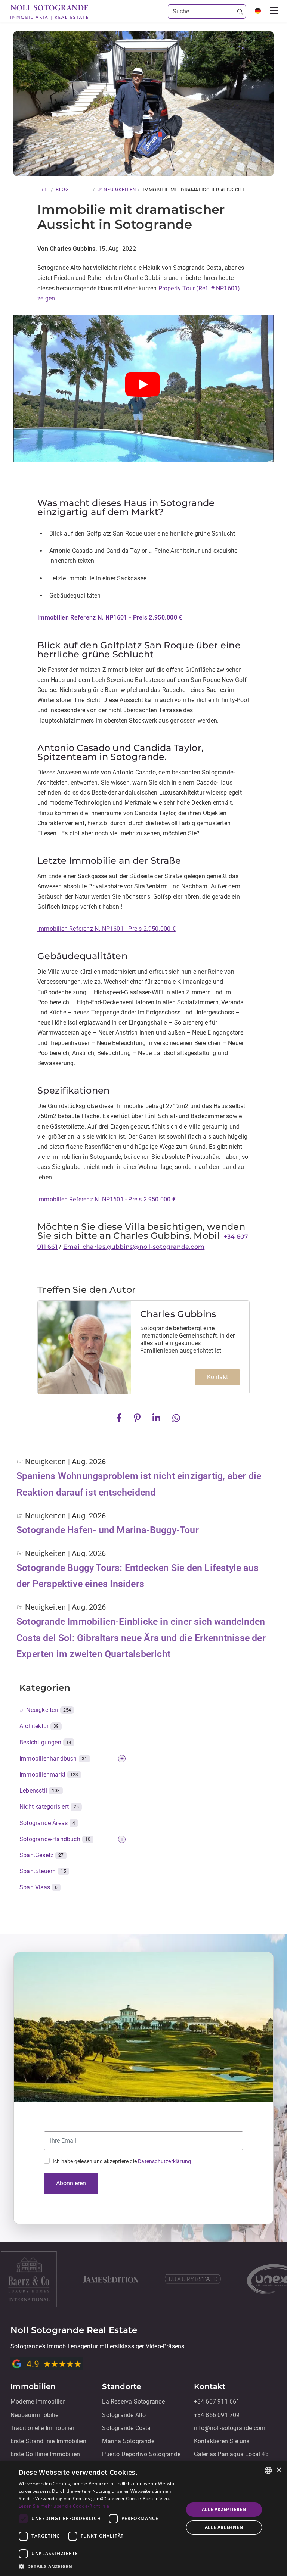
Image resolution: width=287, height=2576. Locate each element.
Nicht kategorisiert (49, 1807)
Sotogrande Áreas (47, 1823)
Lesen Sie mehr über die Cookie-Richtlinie (64, 2506)
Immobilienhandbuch (53, 1758)
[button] (99, 2566)
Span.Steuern (43, 1871)
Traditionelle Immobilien (43, 2428)
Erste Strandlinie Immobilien (49, 2441)
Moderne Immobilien (38, 2402)
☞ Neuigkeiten (45, 1710)
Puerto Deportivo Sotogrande (141, 2454)
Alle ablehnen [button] (224, 2527)
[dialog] (143, 2519)
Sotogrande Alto (124, 2415)
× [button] (279, 2470)
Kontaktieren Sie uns (222, 2441)
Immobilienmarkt (49, 1774)
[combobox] (268, 2470)
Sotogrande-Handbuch (55, 1839)
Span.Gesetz (42, 1855)
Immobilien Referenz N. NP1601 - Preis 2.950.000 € (107, 929)
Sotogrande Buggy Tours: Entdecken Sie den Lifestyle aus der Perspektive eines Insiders (138, 1576)
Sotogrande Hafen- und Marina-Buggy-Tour (108, 1530)
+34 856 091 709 (217, 2415)
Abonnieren (71, 2183)
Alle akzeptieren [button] (224, 2509)
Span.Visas (38, 1887)
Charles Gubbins (178, 1314)
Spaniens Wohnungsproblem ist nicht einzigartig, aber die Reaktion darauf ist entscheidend (139, 1484)
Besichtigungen (45, 1742)
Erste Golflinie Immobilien (45, 2454)
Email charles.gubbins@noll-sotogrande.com (134, 1247)
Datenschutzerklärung (164, 2161)
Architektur (39, 1726)
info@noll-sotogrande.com (230, 2428)
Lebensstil (40, 1791)
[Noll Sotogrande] (49, 12)
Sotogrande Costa (126, 2428)
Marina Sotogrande (128, 2441)
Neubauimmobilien (36, 2415)
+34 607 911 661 (217, 2402)
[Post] (121, 1417)
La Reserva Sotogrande (133, 2402)
